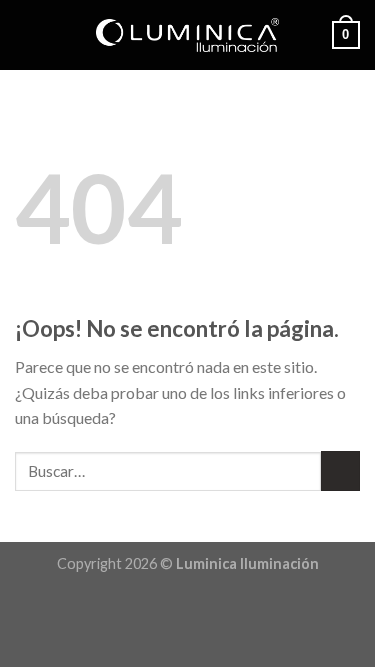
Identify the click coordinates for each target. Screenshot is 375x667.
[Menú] (27, 34)
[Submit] (340, 470)
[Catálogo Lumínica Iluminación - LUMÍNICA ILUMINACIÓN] (187, 35)
